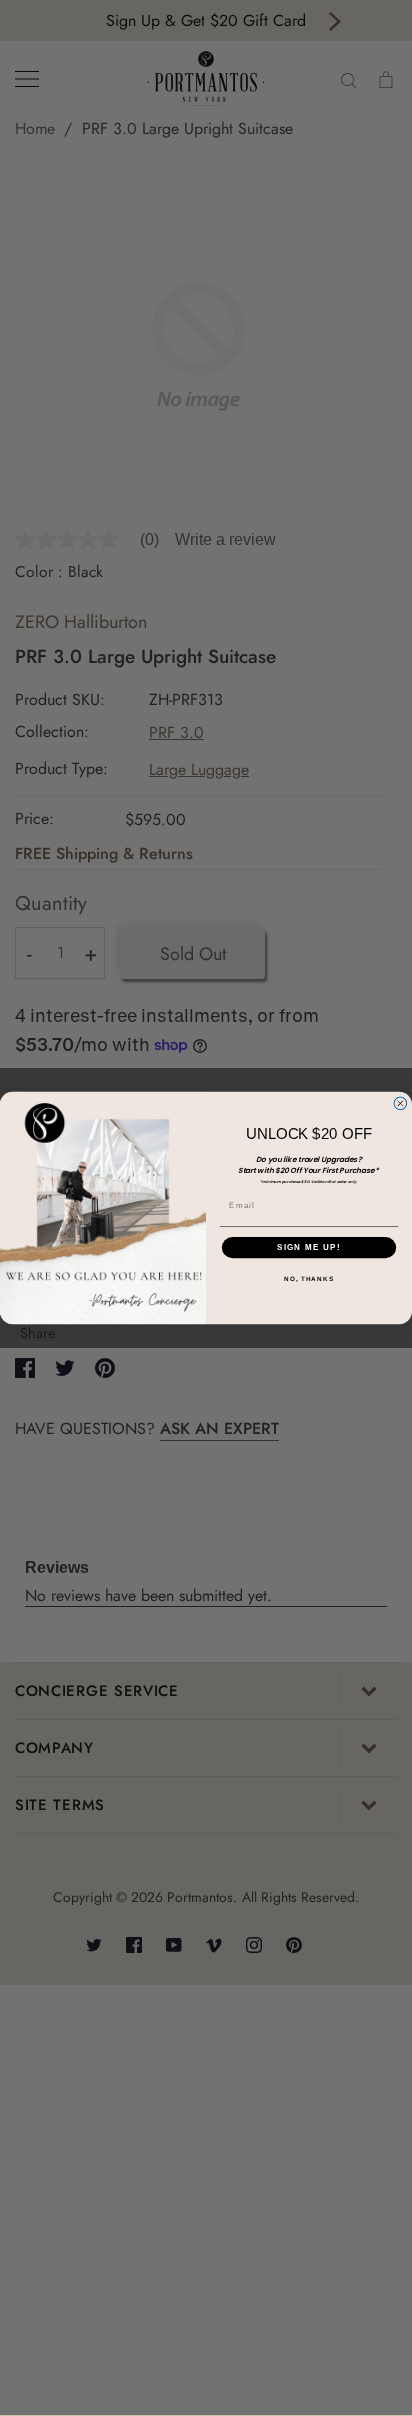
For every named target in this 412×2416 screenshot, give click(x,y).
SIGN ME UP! (309, 1247)
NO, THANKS (309, 1279)
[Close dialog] (400, 1103)
